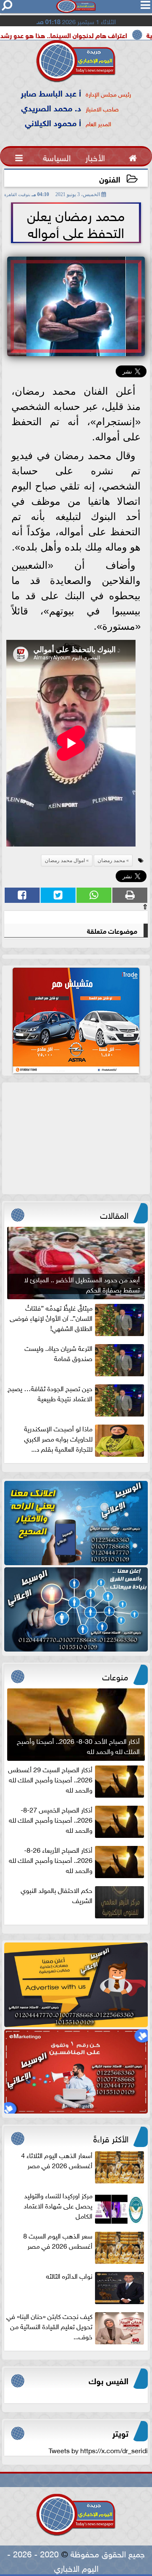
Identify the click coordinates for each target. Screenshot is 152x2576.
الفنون (110, 178)
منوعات (115, 1676)
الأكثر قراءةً (111, 2138)
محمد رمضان (111, 861)
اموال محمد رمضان (65, 861)
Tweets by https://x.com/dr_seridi (98, 2450)
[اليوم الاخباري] (76, 1523)
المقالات (114, 1214)
